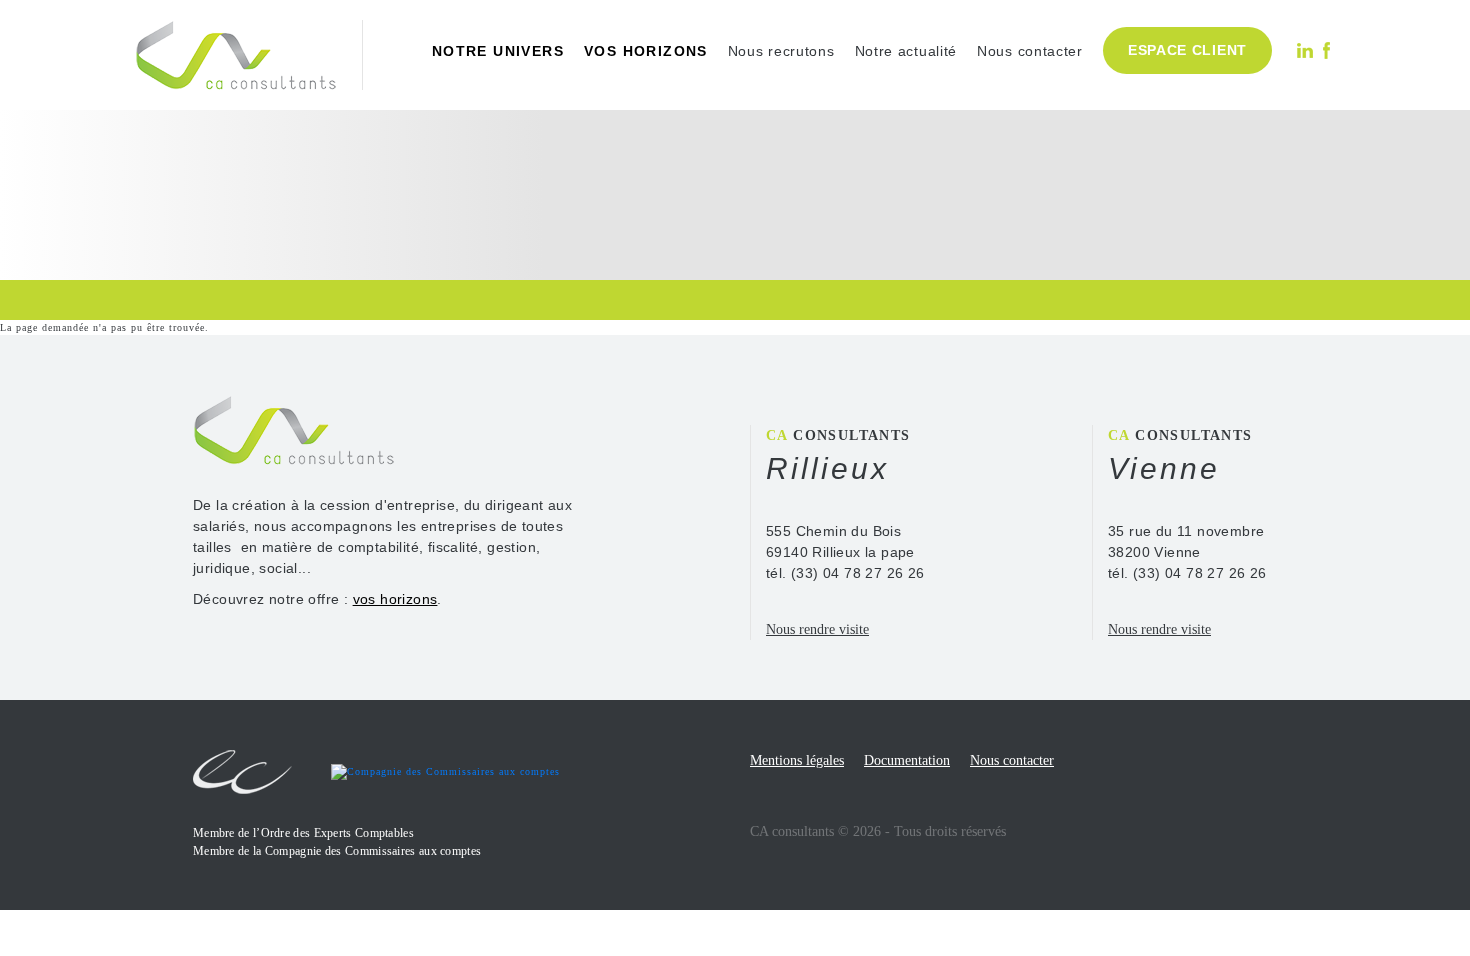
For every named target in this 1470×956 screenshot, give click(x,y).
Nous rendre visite (817, 629)
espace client (1187, 50)
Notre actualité (906, 51)
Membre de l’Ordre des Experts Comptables (303, 833)
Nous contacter (1030, 51)
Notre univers (498, 51)
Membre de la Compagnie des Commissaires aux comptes (337, 851)
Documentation (907, 760)
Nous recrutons (781, 51)
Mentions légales (797, 760)
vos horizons (646, 51)
